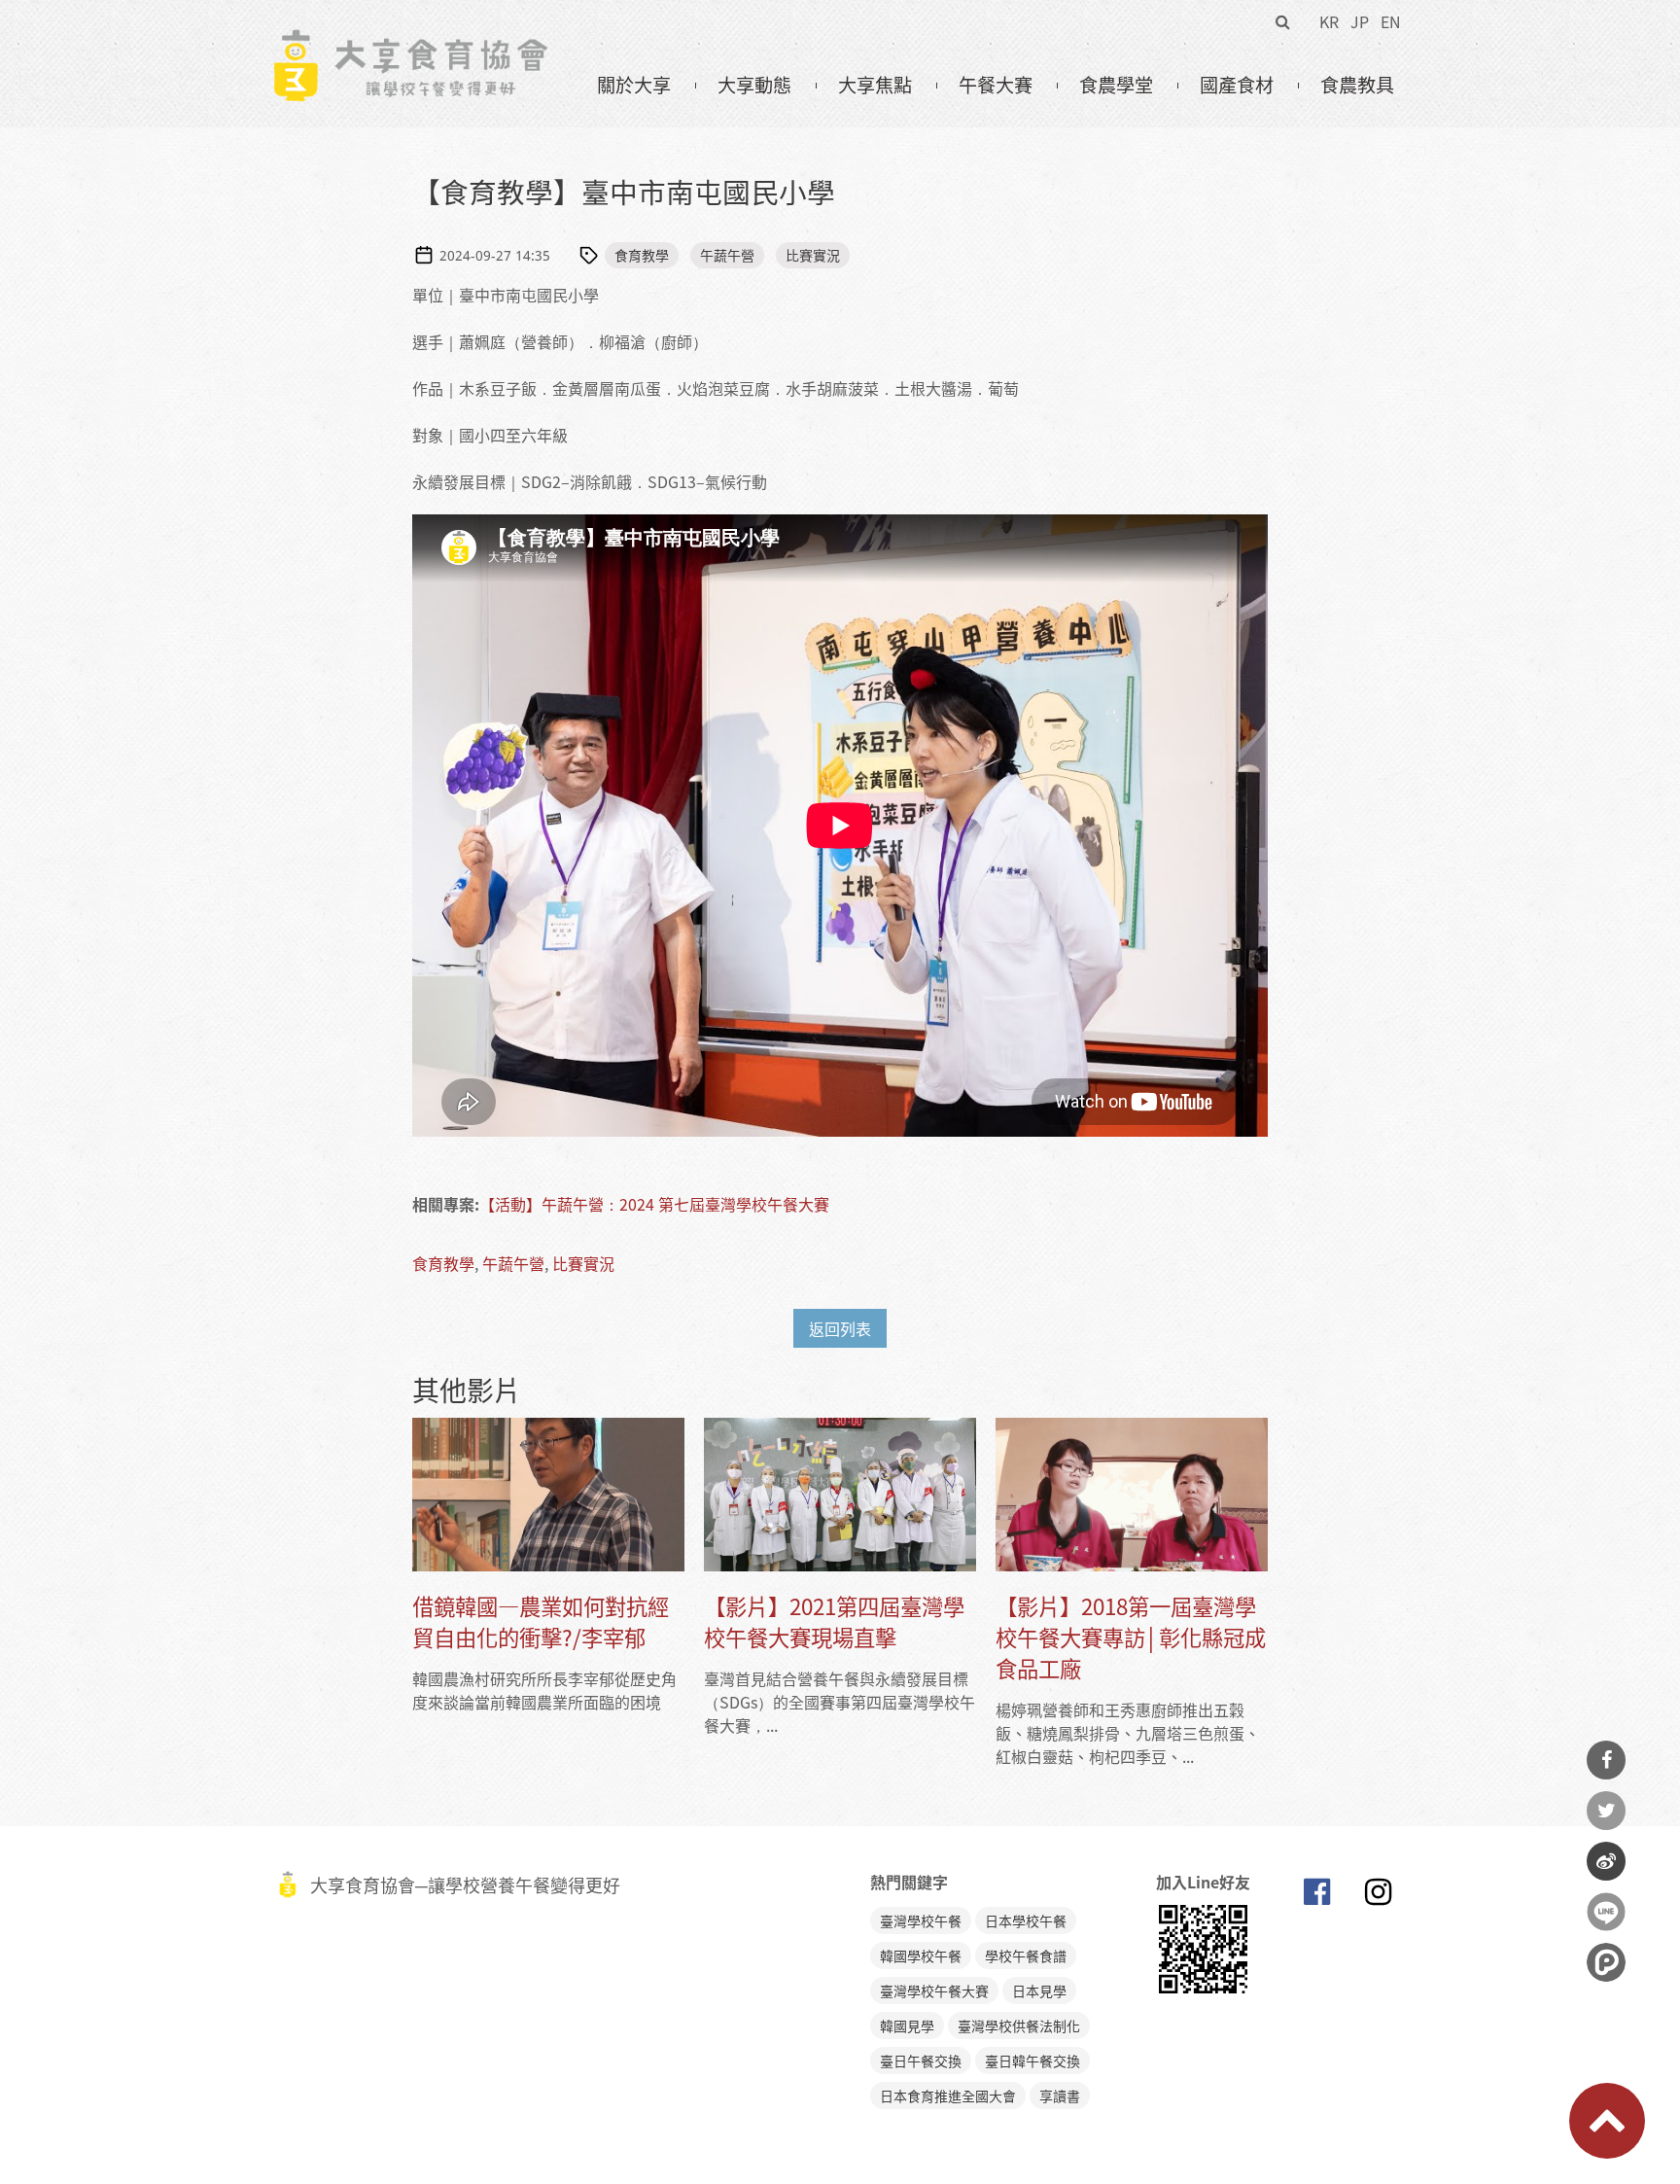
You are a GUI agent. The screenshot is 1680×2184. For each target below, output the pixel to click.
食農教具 (1357, 85)
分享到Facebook (1606, 1760)
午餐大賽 (996, 85)
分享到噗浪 (1606, 1962)
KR (1329, 21)
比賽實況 (813, 255)
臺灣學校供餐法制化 (1019, 2025)
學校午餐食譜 (1026, 1955)
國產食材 (1237, 85)
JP (1360, 21)
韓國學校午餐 (921, 1955)
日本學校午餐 (1026, 1920)
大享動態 (754, 85)
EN (1391, 21)
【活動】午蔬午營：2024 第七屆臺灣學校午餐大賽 (654, 1204)
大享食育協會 (1316, 1896)
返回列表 (840, 1328)
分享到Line (1606, 1912)
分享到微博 (1606, 1861)
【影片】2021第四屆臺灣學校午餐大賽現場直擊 (834, 1621)
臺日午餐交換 (921, 2061)
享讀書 (1060, 2096)
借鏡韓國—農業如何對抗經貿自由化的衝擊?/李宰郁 (541, 1621)
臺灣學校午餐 (921, 1920)
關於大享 (634, 85)
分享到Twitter (1606, 1811)
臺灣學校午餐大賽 (934, 1990)
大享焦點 (875, 85)
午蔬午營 (727, 255)
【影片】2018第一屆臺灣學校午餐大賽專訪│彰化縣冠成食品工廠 (1131, 1637)
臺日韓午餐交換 (1032, 2061)
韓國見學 (907, 2025)
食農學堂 (1116, 85)
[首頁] (410, 40)
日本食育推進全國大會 (948, 2096)
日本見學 (1039, 1990)
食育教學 (642, 255)
